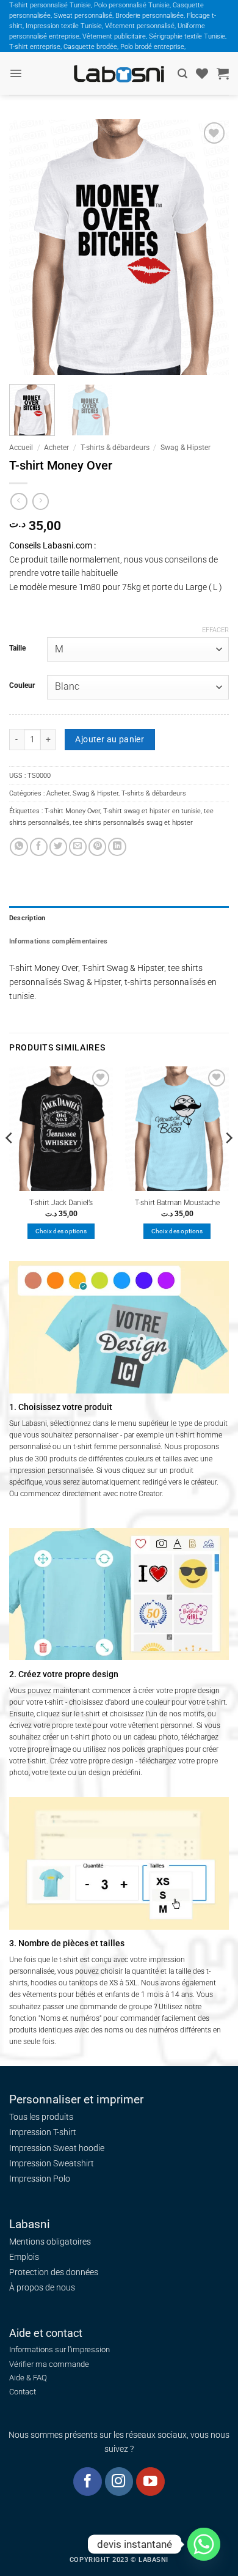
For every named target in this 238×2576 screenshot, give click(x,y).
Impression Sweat (43, 2148)
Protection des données (54, 2272)
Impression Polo (40, 2179)
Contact (23, 2392)
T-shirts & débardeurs (115, 448)
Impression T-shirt (43, 2132)
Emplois (24, 2257)
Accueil (21, 448)
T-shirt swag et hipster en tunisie (152, 811)
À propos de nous (42, 2287)
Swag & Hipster (186, 448)
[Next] (209, 248)
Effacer (215, 630)
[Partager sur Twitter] (58, 847)
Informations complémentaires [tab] (58, 941)
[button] (16, 73)
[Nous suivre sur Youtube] (150, 2482)
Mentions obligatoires (50, 2242)
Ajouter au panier (110, 739)
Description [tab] (27, 918)
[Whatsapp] (204, 2544)
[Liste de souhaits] (202, 73)
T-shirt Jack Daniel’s (61, 1203)
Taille (17, 648)
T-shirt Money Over (72, 811)
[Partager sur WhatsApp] (19, 847)
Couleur (22, 685)
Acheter (56, 448)
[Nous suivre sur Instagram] (119, 2482)
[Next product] (19, 501)
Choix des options (61, 1231)
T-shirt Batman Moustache (177, 1203)
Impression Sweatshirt (52, 2163)
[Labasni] (119, 74)
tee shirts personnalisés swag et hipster (133, 822)
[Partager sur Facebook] (39, 847)
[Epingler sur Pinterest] (97, 847)
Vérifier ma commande (49, 2364)
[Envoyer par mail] (78, 847)
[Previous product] (41, 501)
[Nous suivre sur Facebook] (88, 2482)
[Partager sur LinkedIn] (117, 847)
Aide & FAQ (28, 2378)
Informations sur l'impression (60, 2349)
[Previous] (29, 248)
